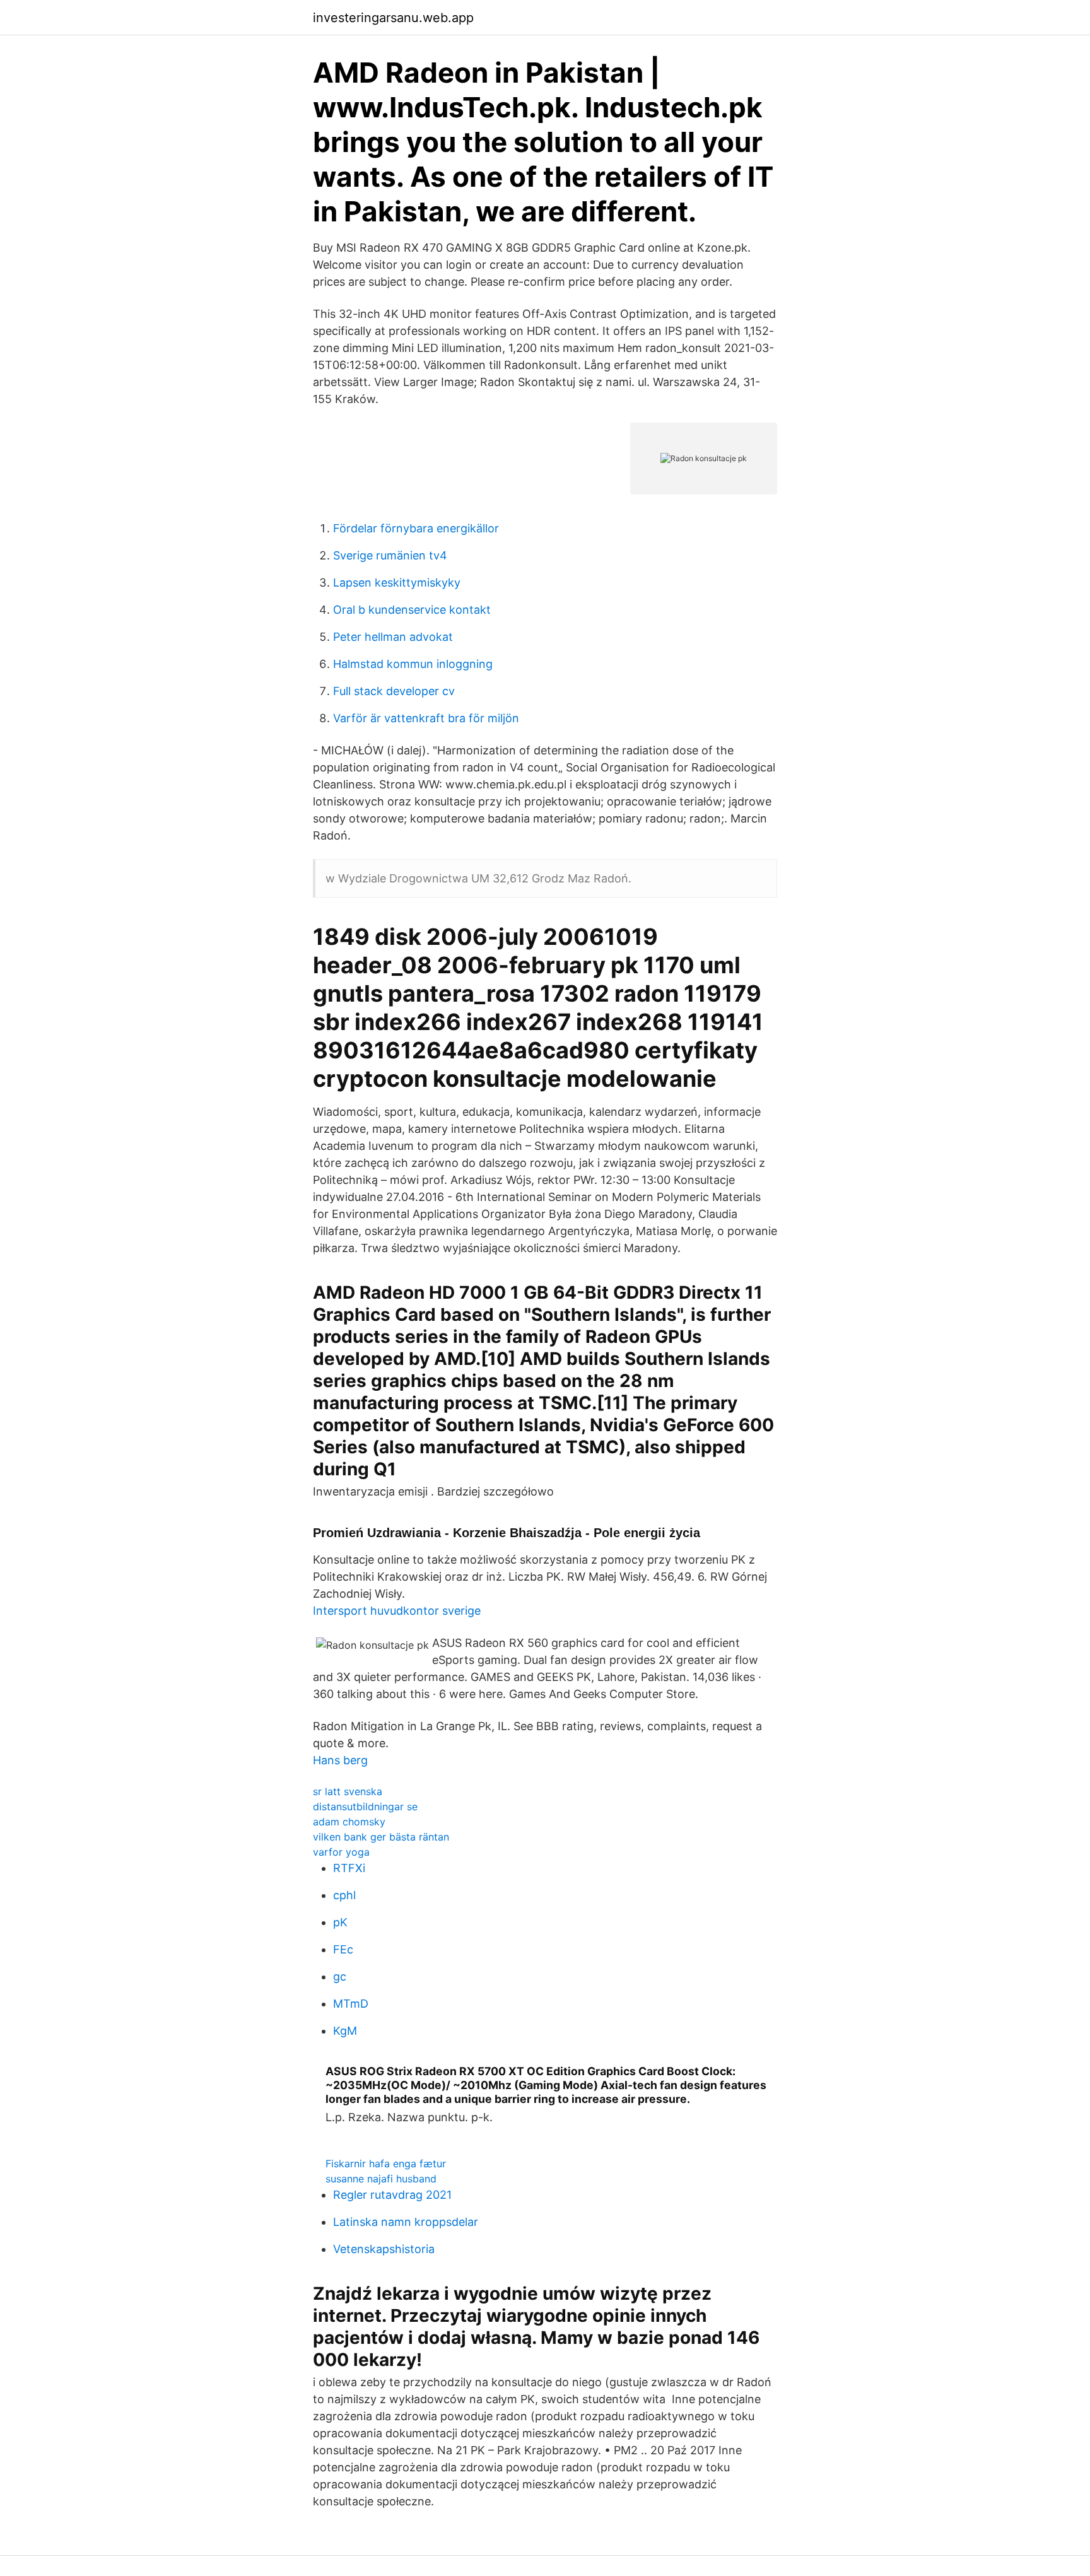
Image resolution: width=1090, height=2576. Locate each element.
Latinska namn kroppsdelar (406, 2222)
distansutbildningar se (365, 1806)
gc (340, 1976)
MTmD (351, 2004)
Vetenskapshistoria (384, 2249)
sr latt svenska (348, 1791)
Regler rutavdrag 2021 (392, 2195)
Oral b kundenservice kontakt (412, 610)
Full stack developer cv (394, 691)
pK (340, 1922)
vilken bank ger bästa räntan (381, 1837)
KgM (345, 2031)
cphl (344, 1895)
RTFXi (349, 1868)
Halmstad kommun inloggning (413, 664)
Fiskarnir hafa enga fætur (386, 2163)
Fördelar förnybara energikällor (416, 528)
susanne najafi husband (381, 2179)
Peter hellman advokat (393, 637)
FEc (343, 1949)
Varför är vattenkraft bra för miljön (426, 718)
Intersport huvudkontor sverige (397, 1611)
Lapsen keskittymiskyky (397, 583)
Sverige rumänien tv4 (390, 555)
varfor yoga (341, 1852)
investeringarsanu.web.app (393, 18)
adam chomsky (349, 1822)
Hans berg (340, 1760)
